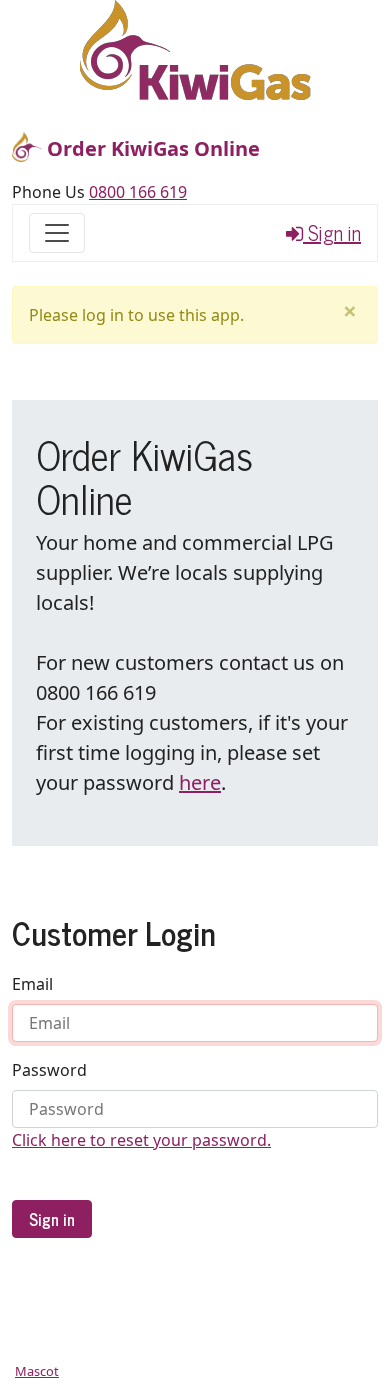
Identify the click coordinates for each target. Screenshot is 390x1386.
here (200, 782)
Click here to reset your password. (141, 1140)
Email (32, 984)
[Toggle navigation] (57, 233)
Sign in (332, 233)
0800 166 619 (138, 192)
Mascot (37, 1371)
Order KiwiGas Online (151, 148)
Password (49, 1070)
